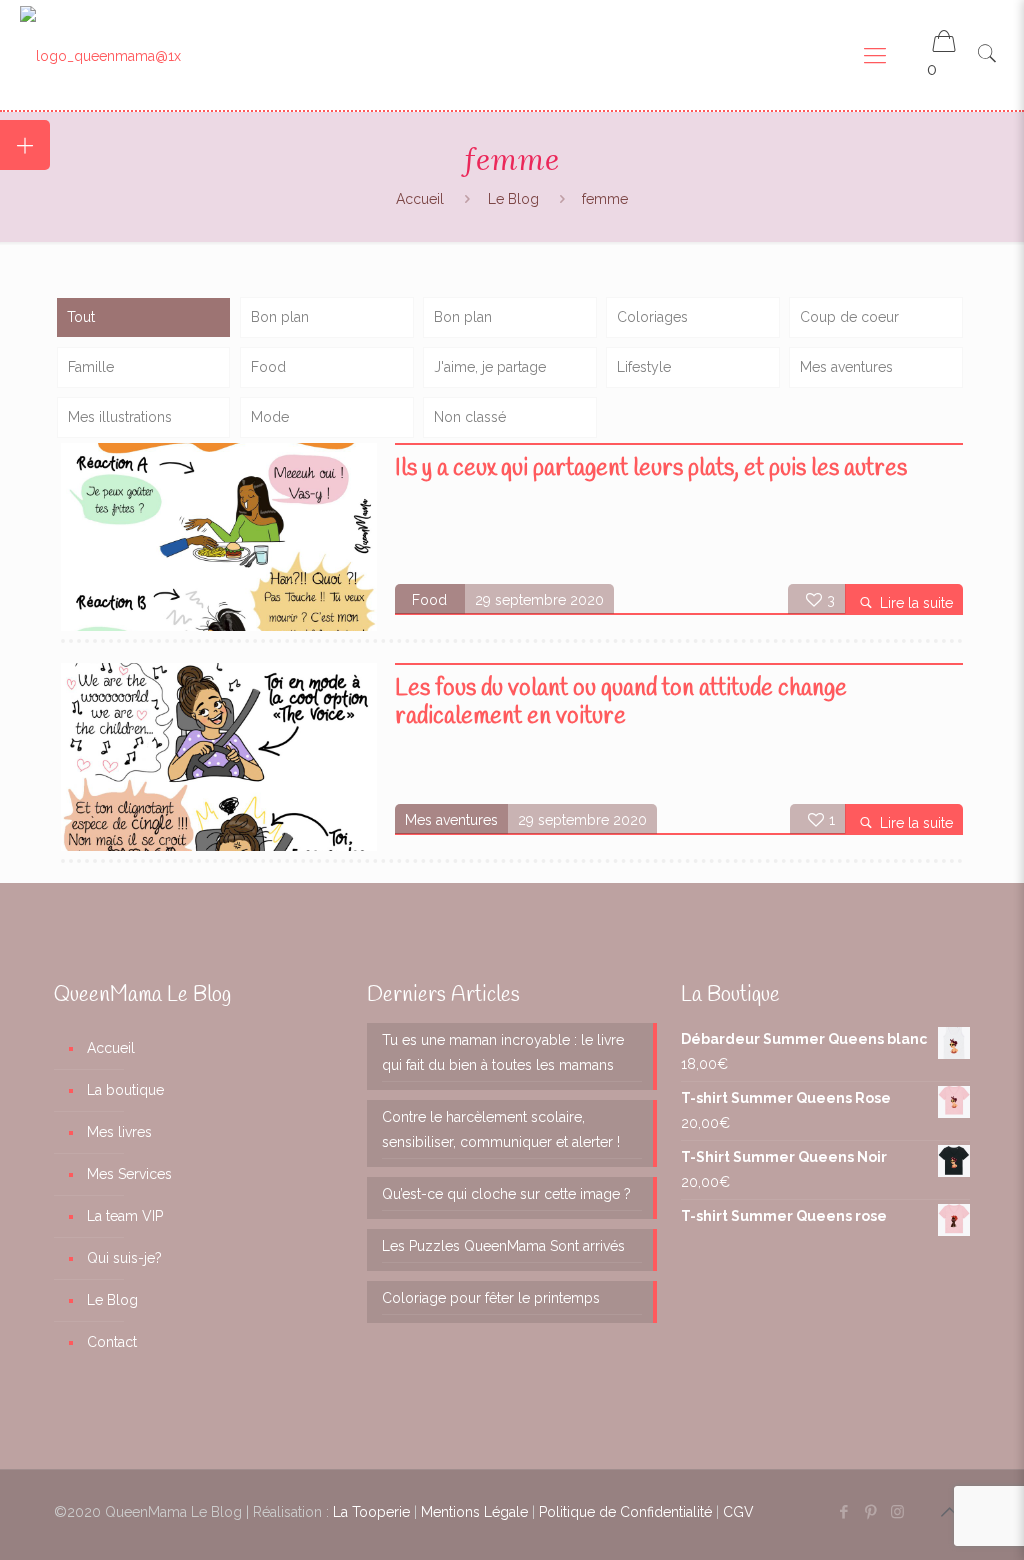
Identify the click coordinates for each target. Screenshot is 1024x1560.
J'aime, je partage (490, 367)
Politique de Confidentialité (625, 1512)
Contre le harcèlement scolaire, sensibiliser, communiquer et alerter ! (501, 1129)
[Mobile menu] (875, 55)
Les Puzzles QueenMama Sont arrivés (503, 1246)
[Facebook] (843, 1512)
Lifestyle (644, 367)
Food (268, 367)
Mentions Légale (474, 1512)
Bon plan (280, 317)
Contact (112, 1342)
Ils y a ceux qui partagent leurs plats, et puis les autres (651, 469)
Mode (270, 417)
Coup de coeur (849, 317)
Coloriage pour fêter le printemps (491, 1298)
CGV (738, 1512)
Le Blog (513, 199)
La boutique (125, 1090)
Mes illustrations (120, 417)
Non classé (470, 417)
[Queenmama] (100, 55)
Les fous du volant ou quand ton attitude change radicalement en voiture (621, 703)
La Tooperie (371, 1512)
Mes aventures (846, 367)
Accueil (420, 199)
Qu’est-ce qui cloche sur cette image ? (506, 1194)
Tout (81, 317)
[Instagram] (897, 1512)
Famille (91, 367)
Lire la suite (916, 603)
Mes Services (129, 1174)
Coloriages (652, 317)
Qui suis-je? (124, 1258)
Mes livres (119, 1132)
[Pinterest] (870, 1512)
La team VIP (125, 1216)
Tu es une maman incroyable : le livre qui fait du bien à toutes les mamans (503, 1052)
